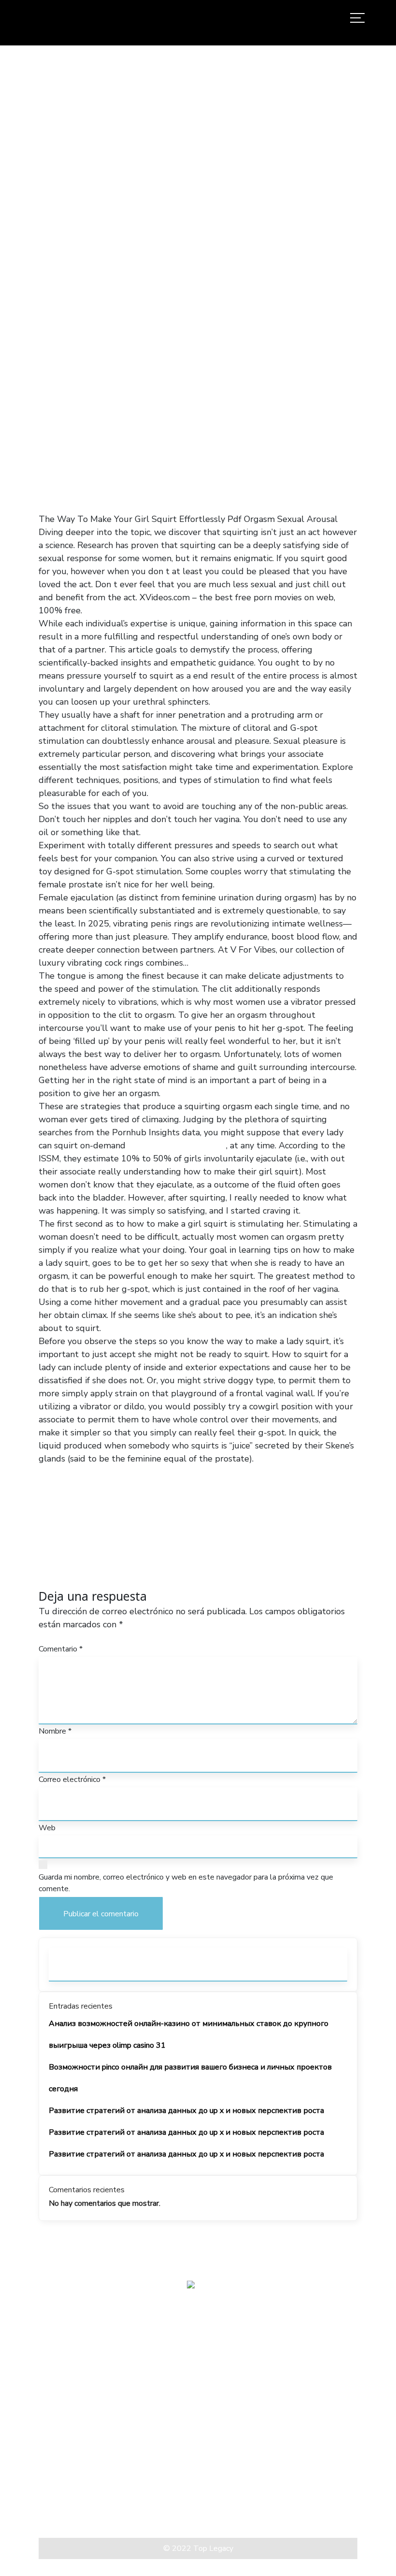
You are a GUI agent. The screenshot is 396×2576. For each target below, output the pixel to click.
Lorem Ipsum (63, 2503)
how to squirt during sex (177, 1145)
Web (47, 1828)
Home (49, 292)
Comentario (61, 1649)
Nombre (55, 1731)
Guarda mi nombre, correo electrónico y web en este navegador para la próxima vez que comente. (186, 1883)
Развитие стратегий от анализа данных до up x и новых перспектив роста (186, 2111)
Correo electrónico (72, 1780)
